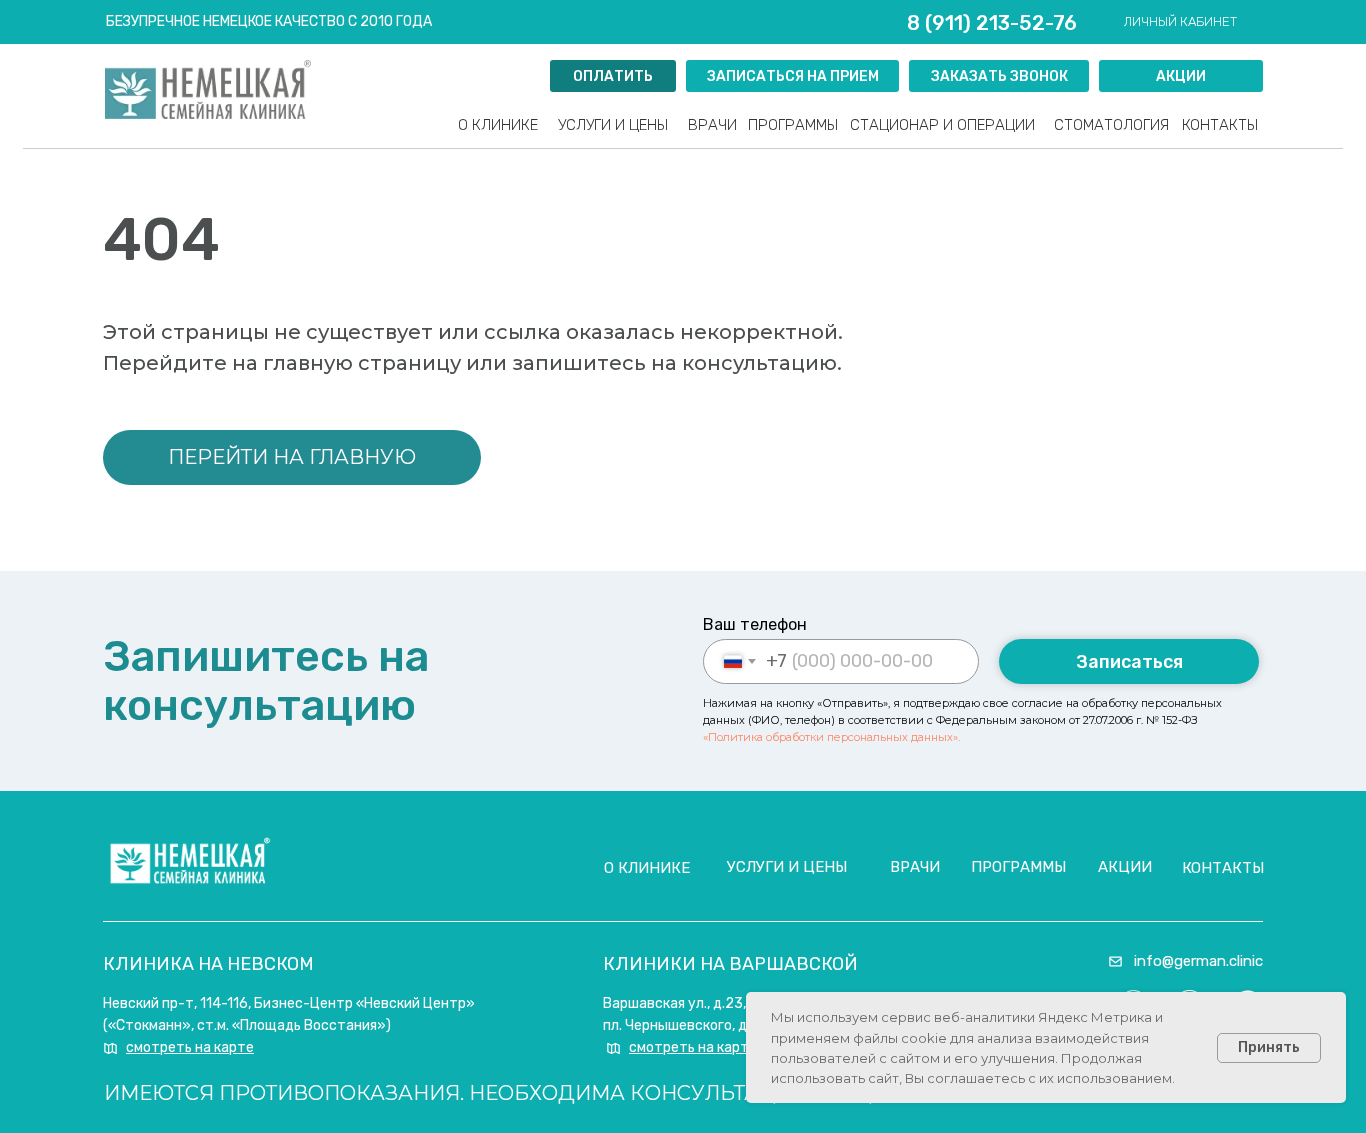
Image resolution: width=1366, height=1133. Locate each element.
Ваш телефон (755, 624)
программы (793, 125)
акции (1125, 867)
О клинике (498, 125)
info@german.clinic (1198, 961)
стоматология (1111, 125)
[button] (999, 76)
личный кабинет (1180, 21)
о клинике (647, 868)
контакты (1220, 125)
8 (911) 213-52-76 (992, 23)
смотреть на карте (190, 1047)
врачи (712, 125)
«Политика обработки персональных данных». (831, 737)
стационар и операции (942, 125)
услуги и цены (613, 125)
